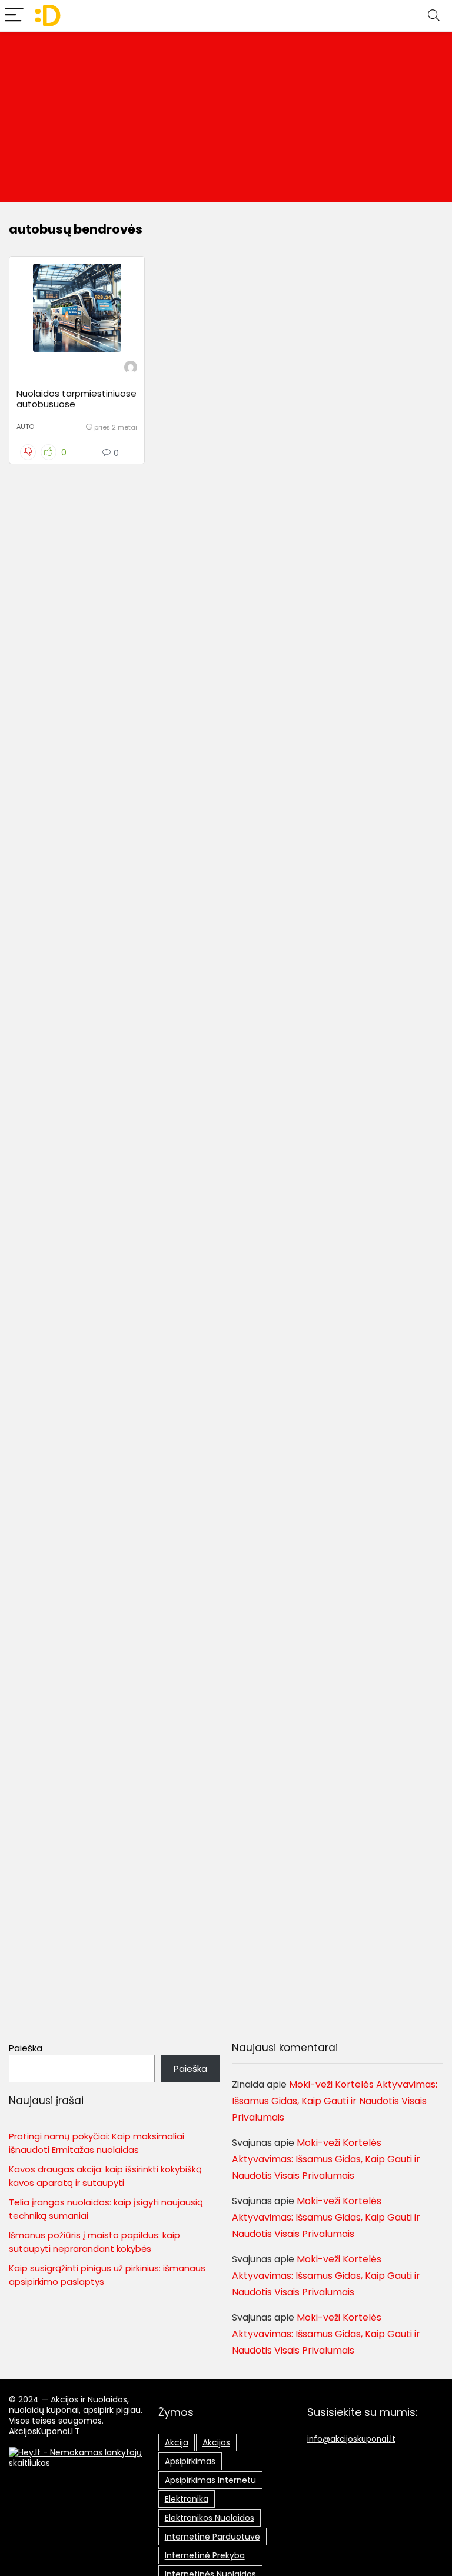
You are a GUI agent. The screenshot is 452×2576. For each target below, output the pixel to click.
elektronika (187, 2499)
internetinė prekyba (205, 2555)
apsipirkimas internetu (210, 2480)
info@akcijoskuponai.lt (351, 2439)
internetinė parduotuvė (212, 2537)
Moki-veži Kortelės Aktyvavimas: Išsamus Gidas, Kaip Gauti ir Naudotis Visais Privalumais (335, 2101)
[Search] (434, 16)
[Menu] (14, 16)
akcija (177, 2442)
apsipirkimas (190, 2461)
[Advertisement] (226, 120)
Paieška (26, 2048)
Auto (25, 427)
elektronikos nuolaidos (210, 2518)
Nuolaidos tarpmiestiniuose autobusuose (77, 399)
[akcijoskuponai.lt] (131, 369)
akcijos (216, 2442)
